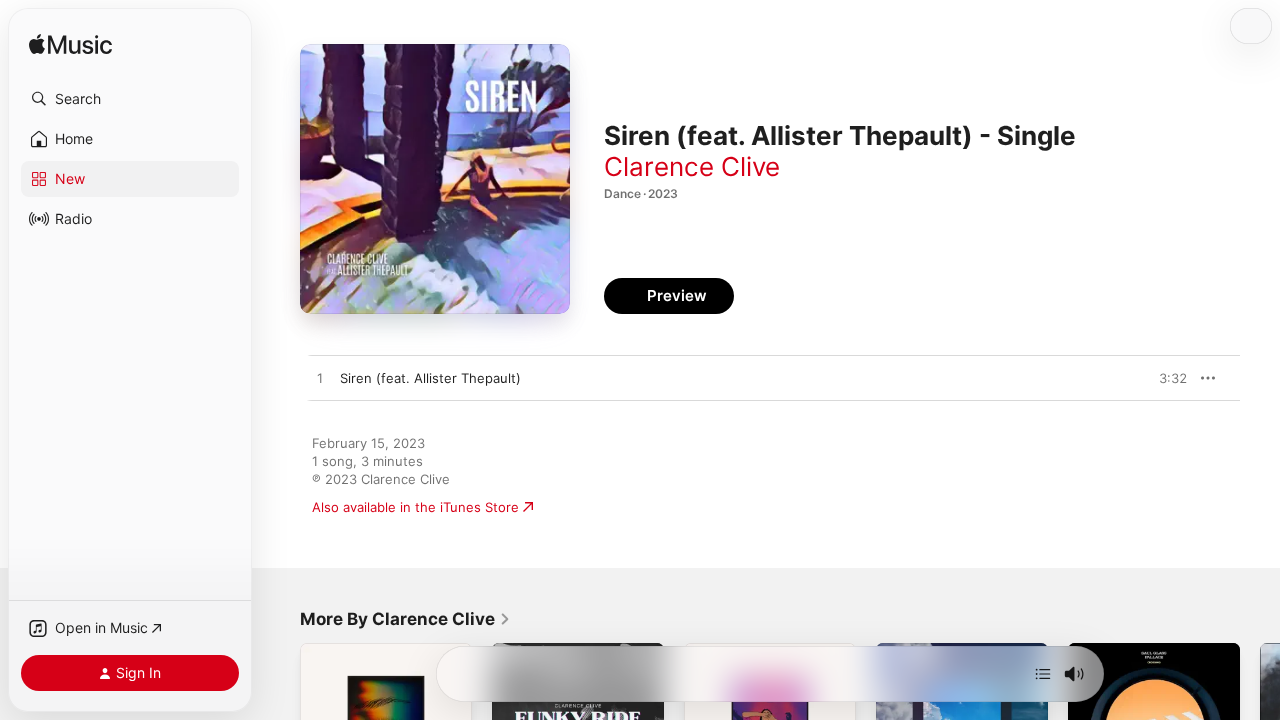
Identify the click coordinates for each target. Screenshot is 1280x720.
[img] (70, 45)
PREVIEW (1165, 378)
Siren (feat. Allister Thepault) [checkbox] (430, 378)
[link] (405, 619)
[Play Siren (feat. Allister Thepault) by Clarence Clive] (320, 379)
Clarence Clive (692, 166)
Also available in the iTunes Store (415, 507)
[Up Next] (1043, 674)
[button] (130, 99)
